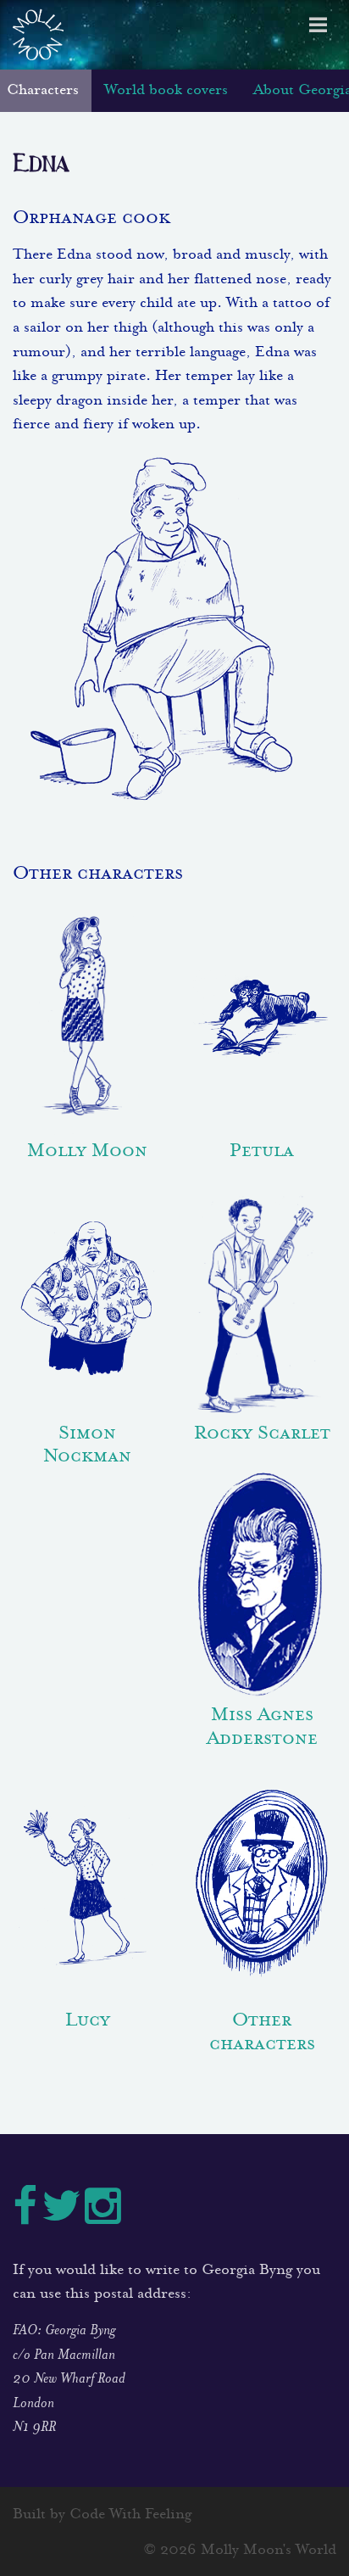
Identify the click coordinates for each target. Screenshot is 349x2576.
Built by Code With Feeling (102, 2515)
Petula (262, 1149)
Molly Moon (87, 1149)
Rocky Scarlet (262, 1431)
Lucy (88, 2018)
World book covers (166, 91)
